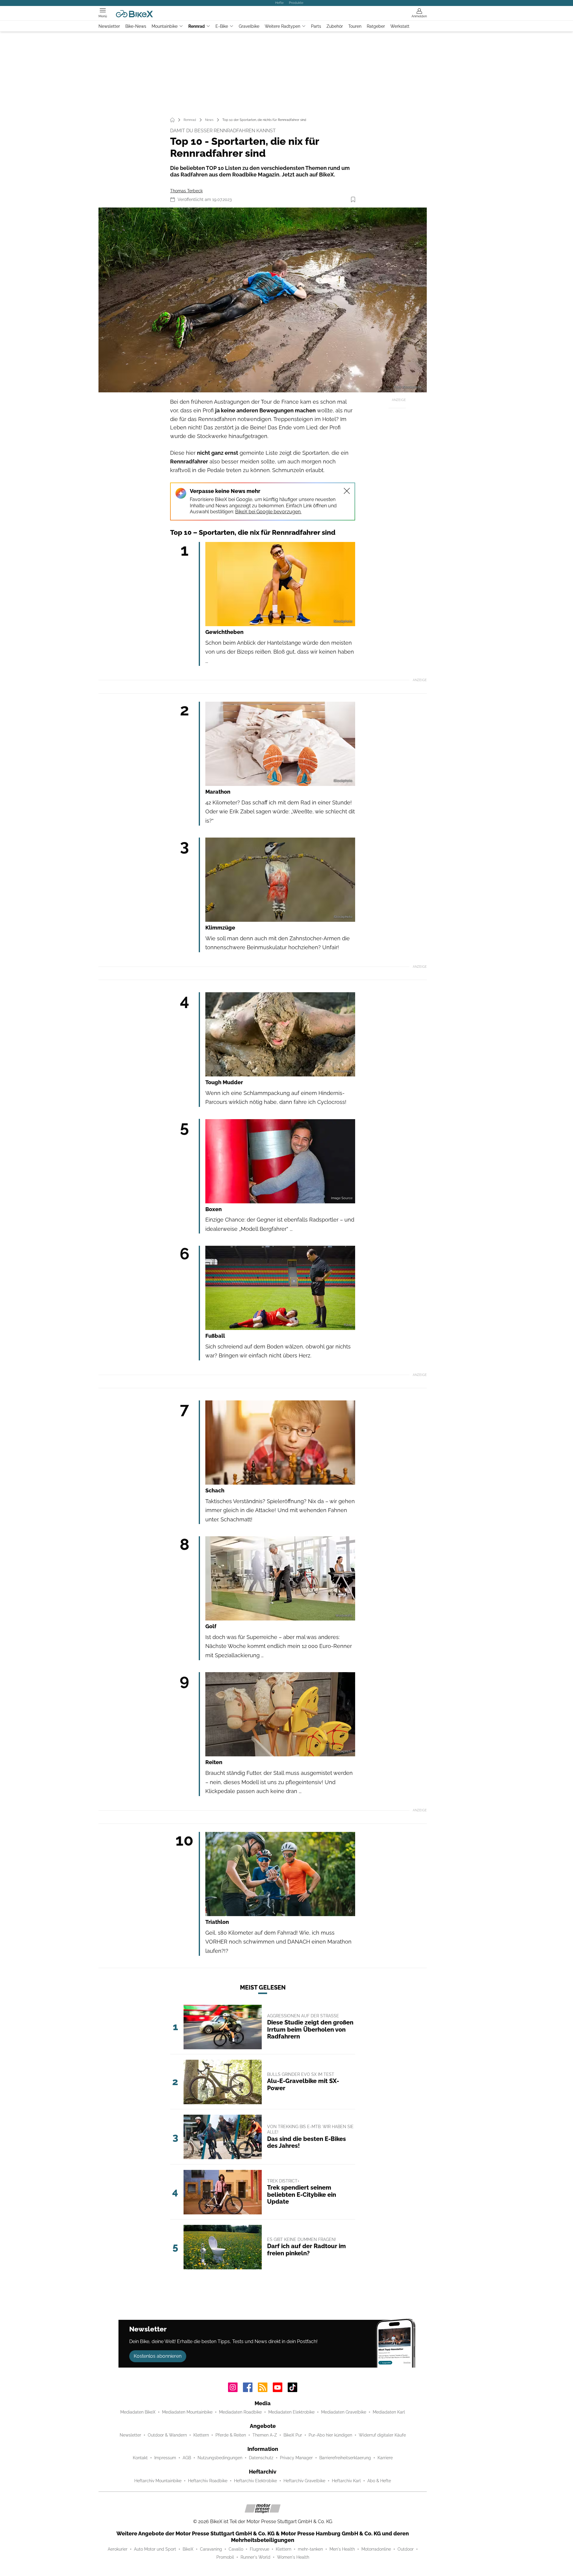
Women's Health (293, 2557)
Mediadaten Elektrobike (291, 2412)
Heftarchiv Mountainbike (158, 2481)
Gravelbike (249, 26)
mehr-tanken (310, 2549)
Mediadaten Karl (389, 2412)
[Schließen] (347, 491)
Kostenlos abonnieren (158, 2356)
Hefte (279, 3)
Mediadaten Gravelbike (344, 2412)
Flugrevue (259, 2549)
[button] (263, 300)
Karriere (385, 2458)
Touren (355, 26)
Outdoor (406, 2549)
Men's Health (342, 2549)
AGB (187, 2458)
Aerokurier (118, 2549)
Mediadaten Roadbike (240, 2412)
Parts (316, 26)
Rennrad (197, 26)
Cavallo (236, 2549)
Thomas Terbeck (186, 191)
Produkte (296, 3)
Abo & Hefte (379, 2481)
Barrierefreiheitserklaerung (345, 2458)
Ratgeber (376, 26)
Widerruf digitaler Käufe (382, 2435)
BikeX (188, 2549)
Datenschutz (261, 2458)
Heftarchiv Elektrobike (255, 2481)
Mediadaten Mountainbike (187, 2412)
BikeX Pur (293, 2435)
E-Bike (222, 26)
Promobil (225, 2557)
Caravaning (211, 2549)
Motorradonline (376, 2549)
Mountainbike (165, 26)
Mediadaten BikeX (138, 2412)
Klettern (201, 2435)
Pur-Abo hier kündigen (330, 2435)
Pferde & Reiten (231, 2435)
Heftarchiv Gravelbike (304, 2481)
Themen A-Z (265, 2435)
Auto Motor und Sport (155, 2549)
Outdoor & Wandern (167, 2435)
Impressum (165, 2458)
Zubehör (335, 26)
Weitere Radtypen (282, 26)
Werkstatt (400, 26)
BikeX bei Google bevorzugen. (268, 512)
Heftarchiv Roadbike (208, 2481)
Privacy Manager (296, 2458)
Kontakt (140, 2458)
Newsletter (109, 26)
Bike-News (136, 26)
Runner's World (255, 2557)
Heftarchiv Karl (346, 2481)
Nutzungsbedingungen (220, 2458)
